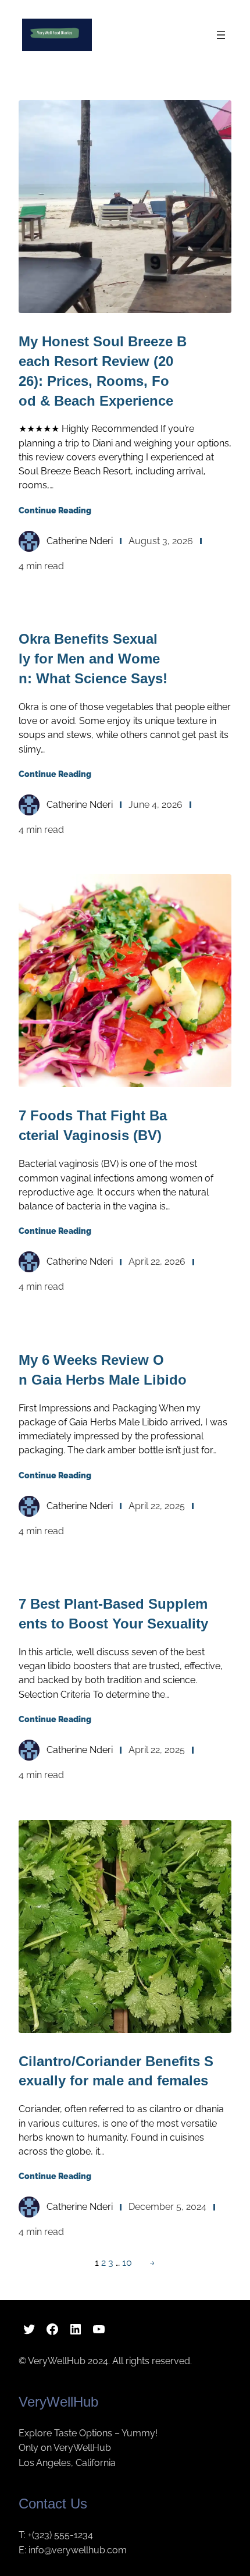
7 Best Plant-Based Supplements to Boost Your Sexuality (113, 1614)
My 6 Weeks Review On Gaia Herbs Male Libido (103, 1370)
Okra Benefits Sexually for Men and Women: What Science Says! (93, 659)
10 (127, 2263)
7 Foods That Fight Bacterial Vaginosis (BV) (93, 1125)
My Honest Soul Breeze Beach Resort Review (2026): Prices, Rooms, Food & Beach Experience (103, 371)
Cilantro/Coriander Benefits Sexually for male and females (116, 2071)
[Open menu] (221, 35)
